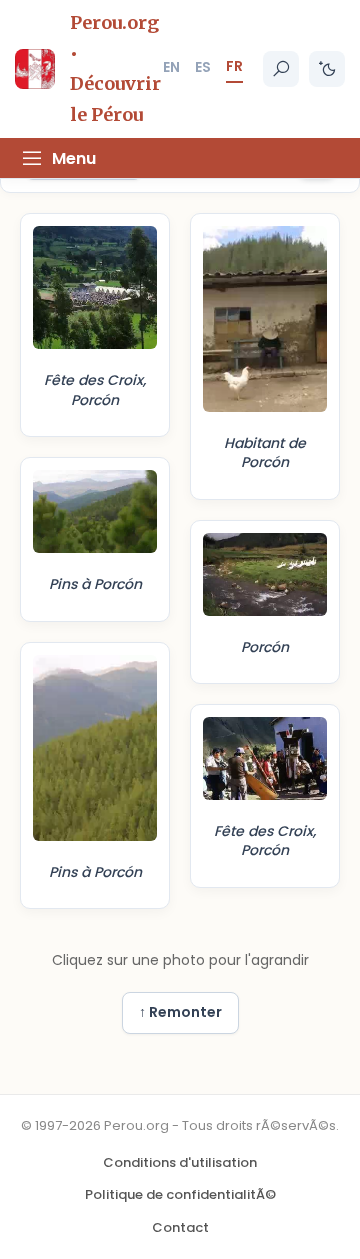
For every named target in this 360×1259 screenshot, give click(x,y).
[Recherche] (281, 69)
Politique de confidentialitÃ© (180, 1194)
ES (203, 67)
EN (171, 67)
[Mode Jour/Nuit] (327, 69)
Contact (180, 1227)
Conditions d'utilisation (180, 1162)
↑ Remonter (180, 1012)
